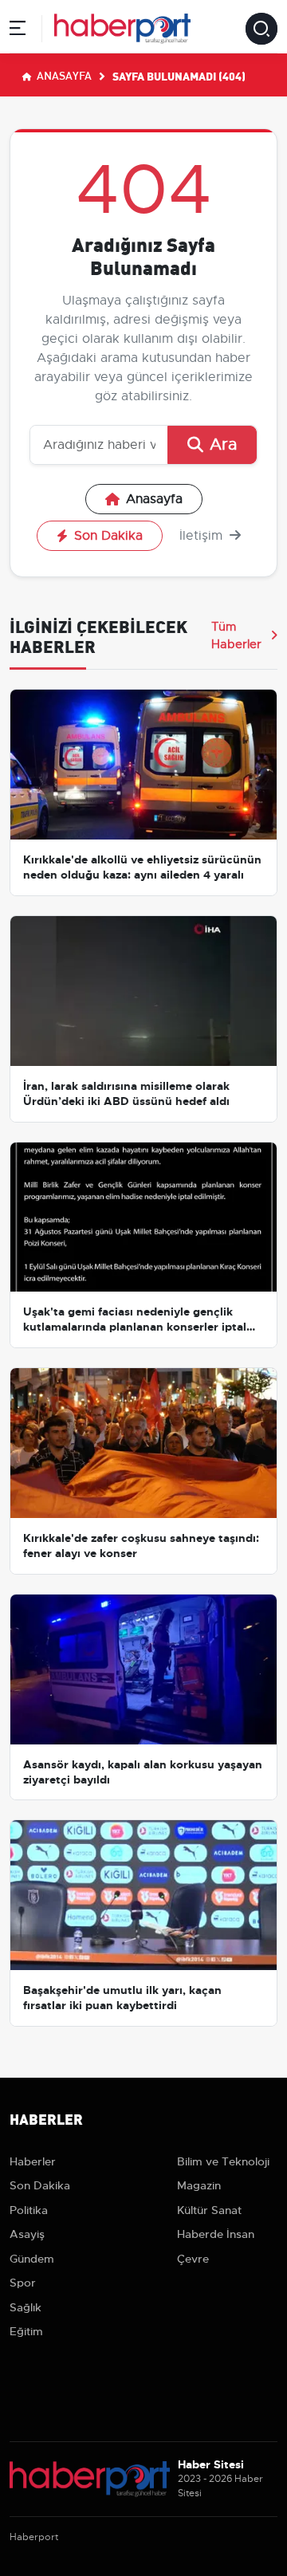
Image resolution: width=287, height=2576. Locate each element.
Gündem (32, 2259)
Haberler (33, 2161)
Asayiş (27, 2234)
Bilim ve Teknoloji (223, 2161)
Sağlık (26, 2307)
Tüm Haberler (236, 635)
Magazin (199, 2185)
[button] (18, 31)
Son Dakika (108, 536)
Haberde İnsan (216, 2234)
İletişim (203, 536)
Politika (29, 2210)
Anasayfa (63, 75)
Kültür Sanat (209, 2210)
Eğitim (26, 2331)
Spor (23, 2283)
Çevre (193, 2259)
